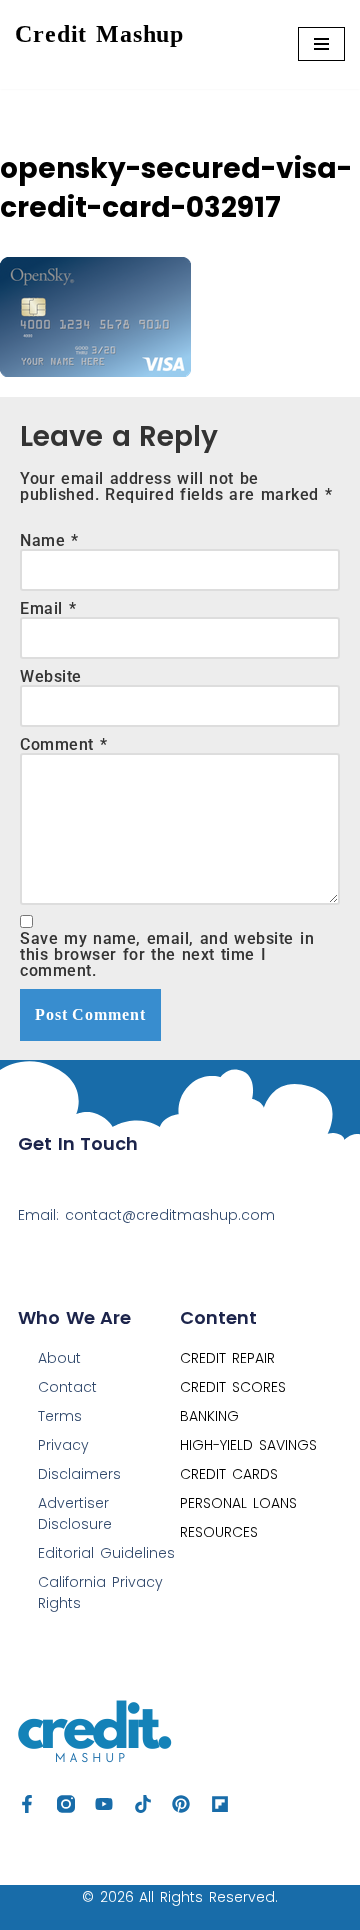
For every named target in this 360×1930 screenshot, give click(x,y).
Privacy (63, 1445)
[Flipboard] (220, 1804)
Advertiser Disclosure (75, 1513)
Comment (63, 745)
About (59, 1358)
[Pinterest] (181, 1804)
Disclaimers (79, 1474)
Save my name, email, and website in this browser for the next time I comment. (167, 955)
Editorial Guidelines (106, 1553)
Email (48, 609)
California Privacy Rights (100, 1592)
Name (49, 541)
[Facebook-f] (27, 1804)
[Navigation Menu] (321, 44)
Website (51, 677)
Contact (67, 1387)
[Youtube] (104, 1804)
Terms (60, 1416)
